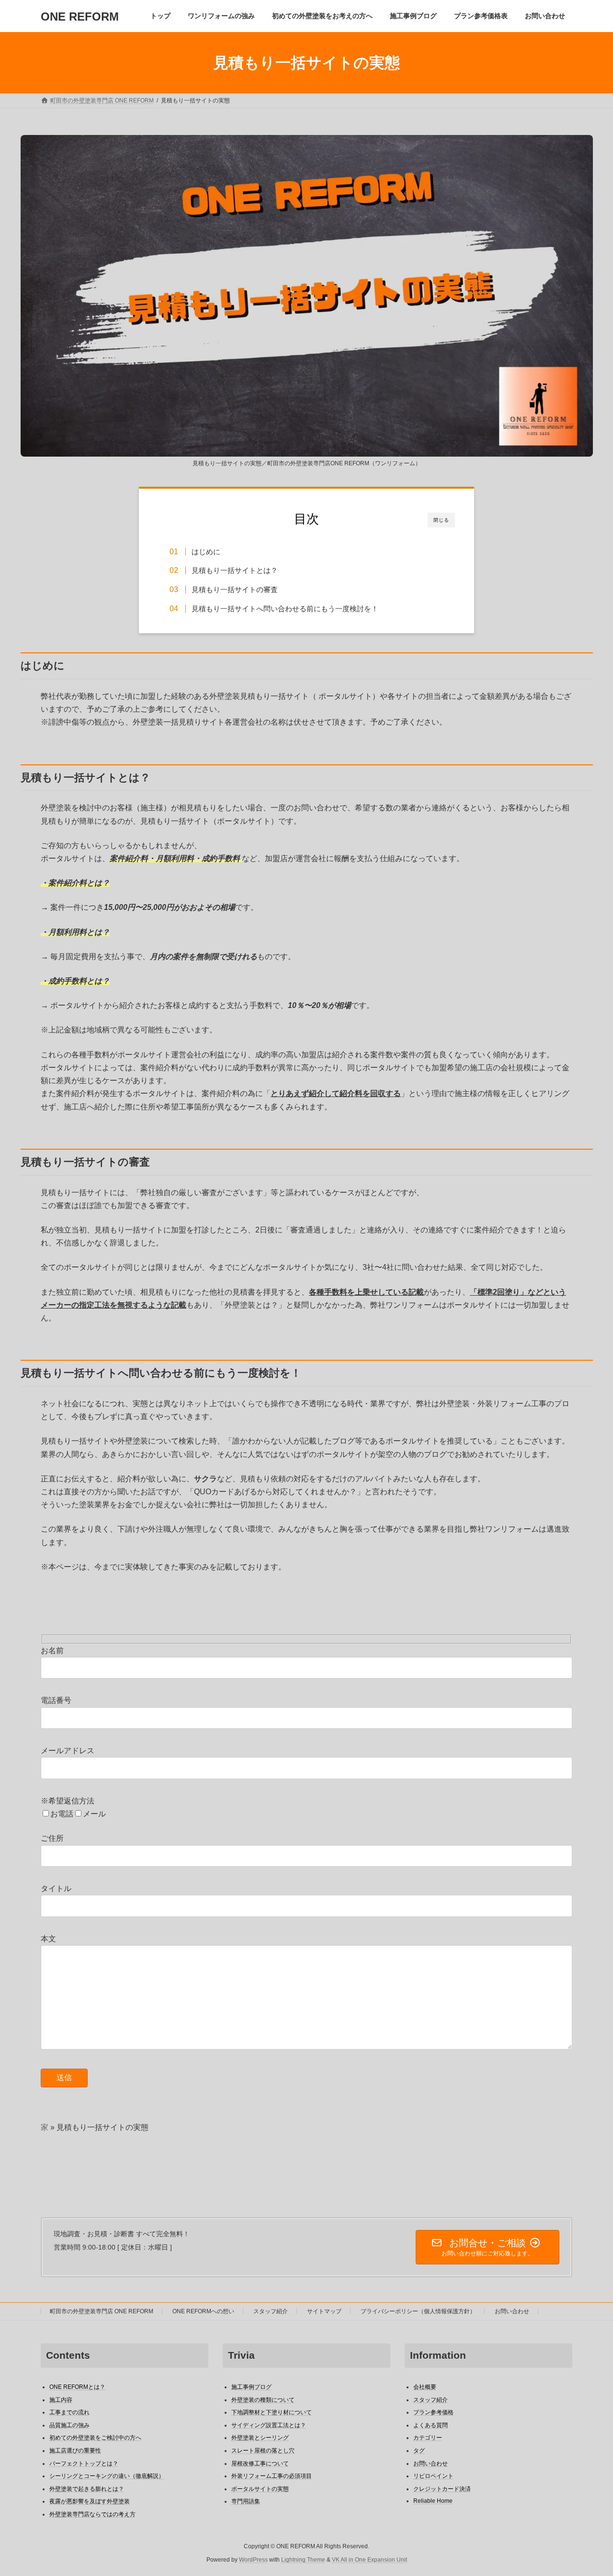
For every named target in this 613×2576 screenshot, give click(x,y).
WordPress (253, 2560)
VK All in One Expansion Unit (369, 2560)
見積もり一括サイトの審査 (235, 589)
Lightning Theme (303, 2560)
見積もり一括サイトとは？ (235, 570)
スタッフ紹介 (271, 2311)
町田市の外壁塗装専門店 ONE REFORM (102, 2311)
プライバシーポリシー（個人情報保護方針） (418, 2311)
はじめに (206, 552)
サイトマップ (324, 2311)
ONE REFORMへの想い (203, 2311)
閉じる (441, 520)
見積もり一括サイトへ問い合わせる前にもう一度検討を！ (285, 609)
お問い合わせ (512, 2311)
